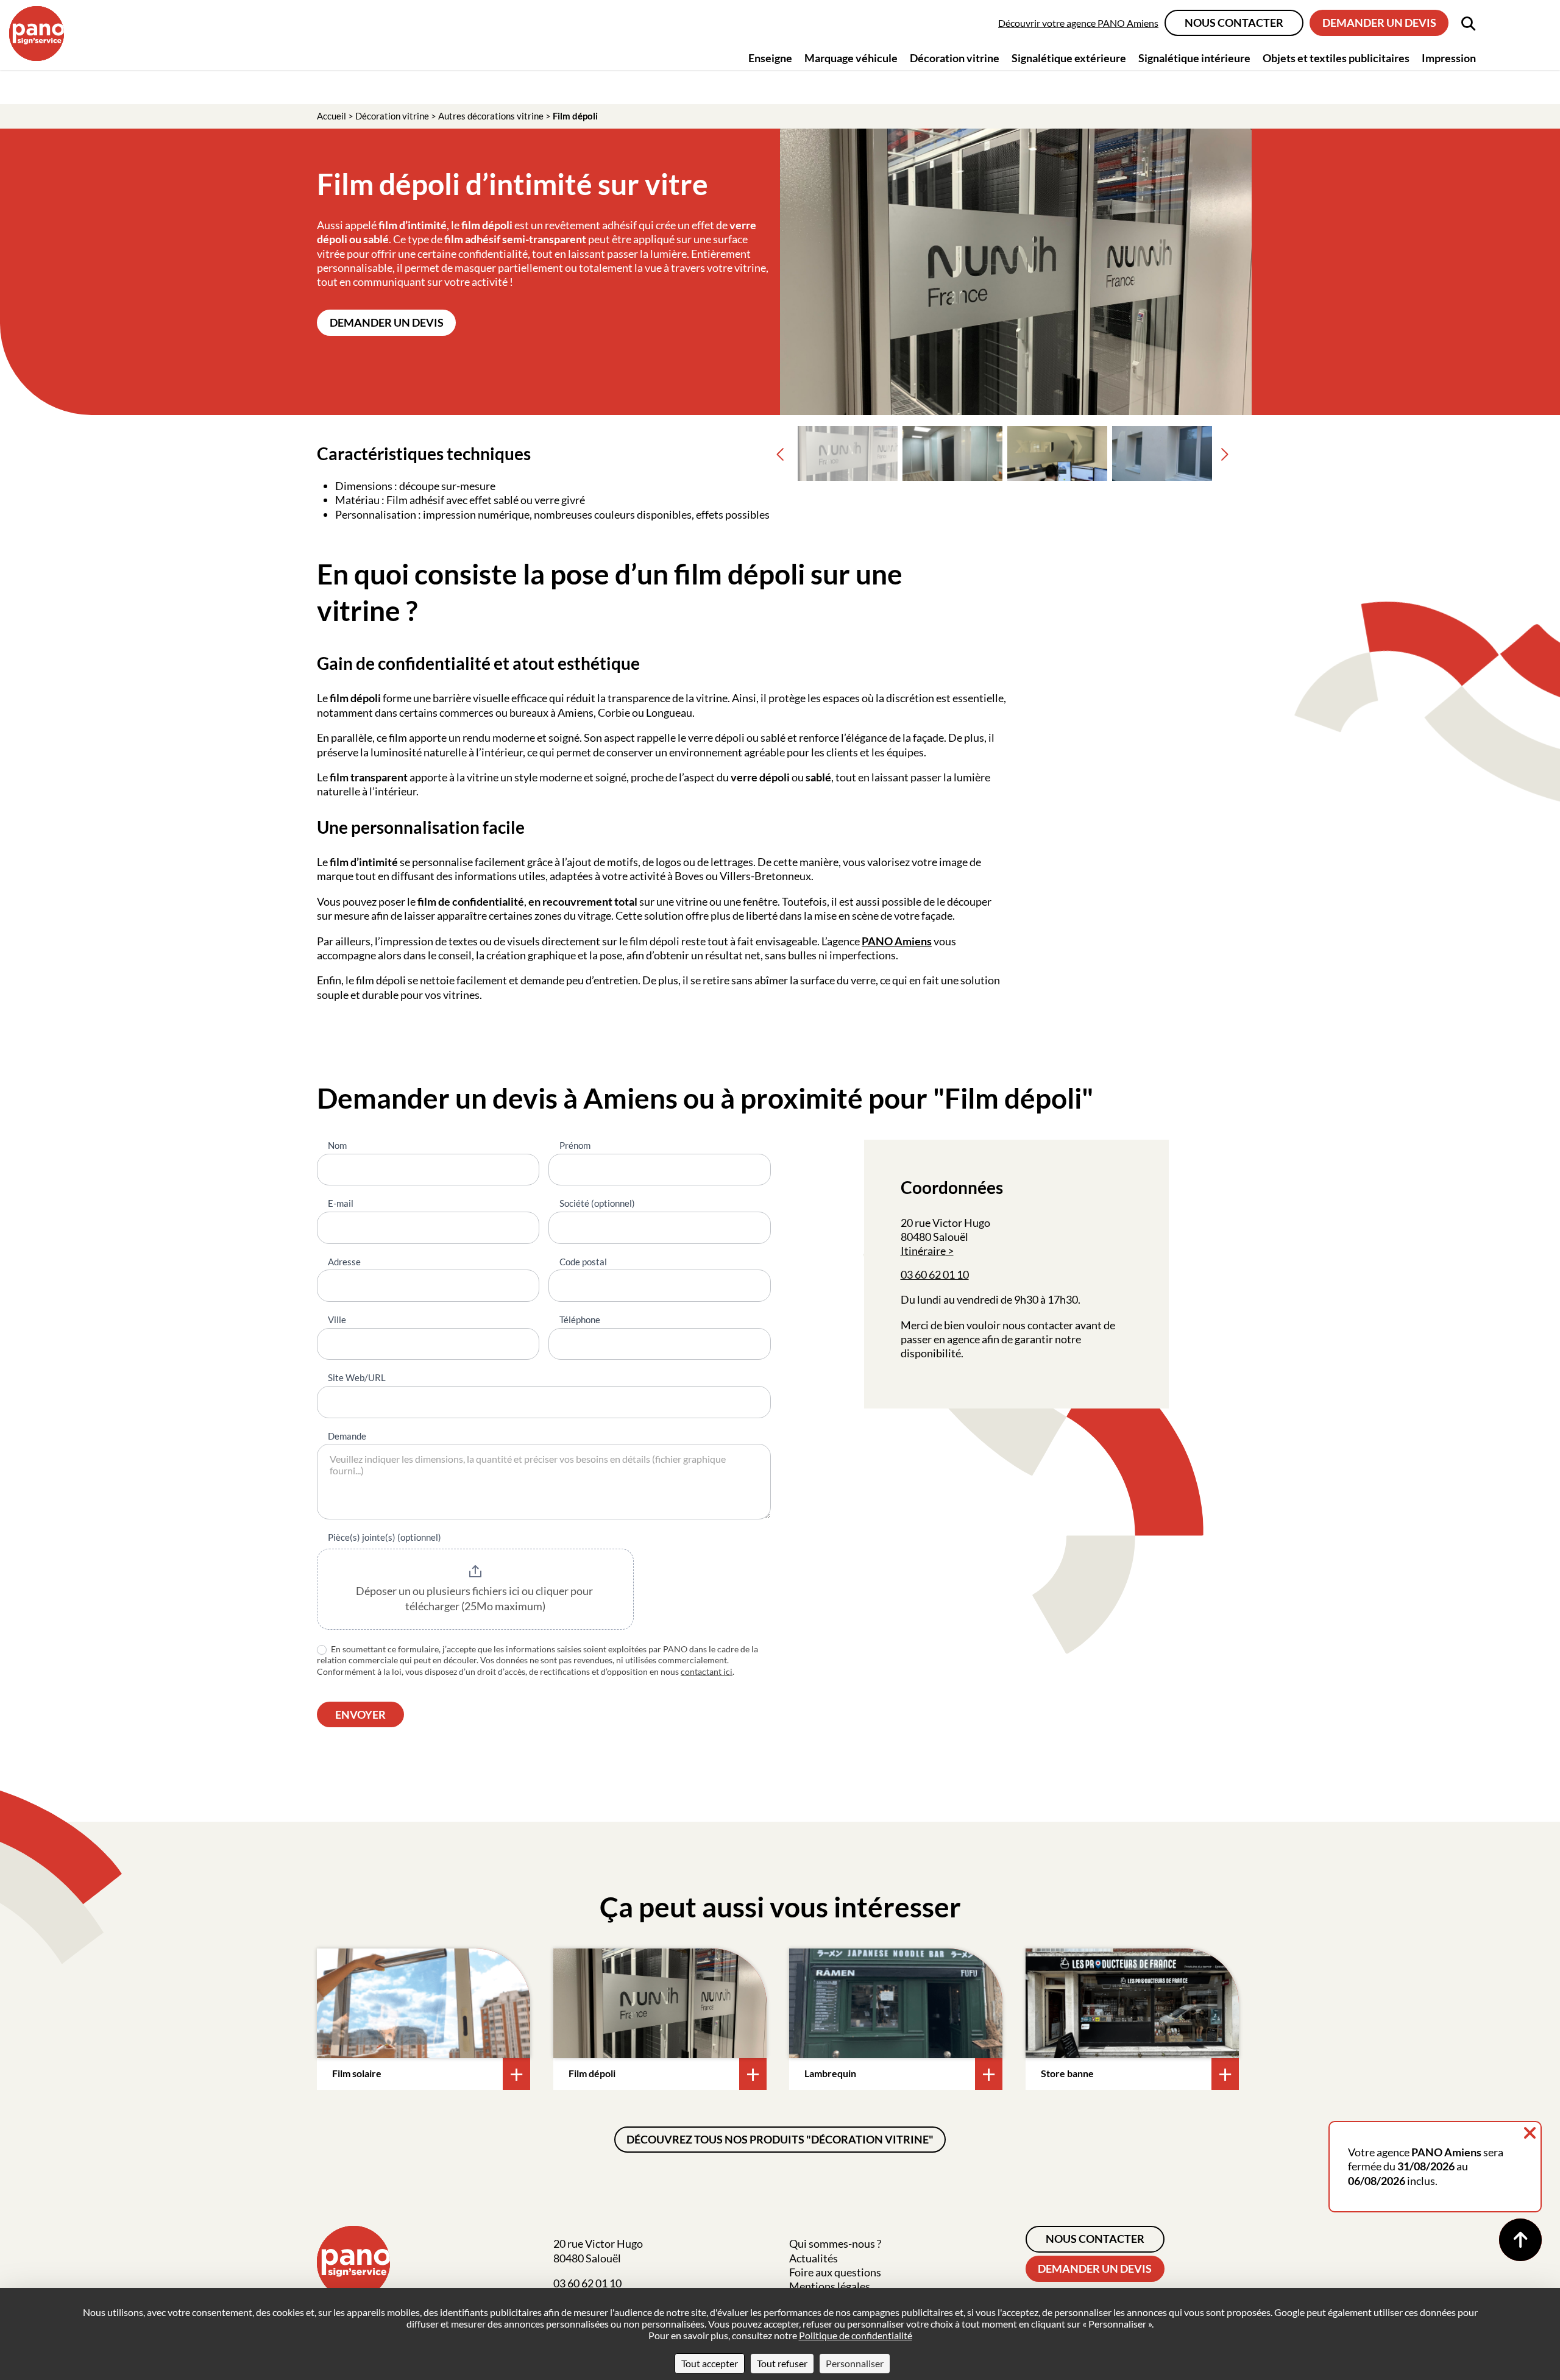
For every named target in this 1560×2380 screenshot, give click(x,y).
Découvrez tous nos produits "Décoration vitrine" (780, 2139)
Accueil (331, 116)
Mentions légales (830, 2286)
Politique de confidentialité (856, 2335)
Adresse (344, 1262)
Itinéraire (923, 1251)
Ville (337, 1320)
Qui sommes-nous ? (835, 2243)
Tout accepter (710, 2363)
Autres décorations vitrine (491, 116)
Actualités (814, 2258)
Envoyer (360, 1714)
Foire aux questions (835, 2272)
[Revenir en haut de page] (1520, 2240)
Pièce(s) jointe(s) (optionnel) (385, 1537)
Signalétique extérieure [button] (1069, 58)
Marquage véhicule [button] (851, 58)
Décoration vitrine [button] (955, 58)
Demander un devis (1379, 23)
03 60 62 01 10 (935, 1274)
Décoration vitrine (392, 116)
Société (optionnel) (597, 1203)
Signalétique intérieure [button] (1194, 58)
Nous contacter (1234, 23)
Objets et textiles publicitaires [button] (1336, 58)
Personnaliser (855, 2363)
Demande (347, 1436)
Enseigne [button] (770, 58)
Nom (337, 1145)
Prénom (575, 1145)
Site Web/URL (357, 1377)
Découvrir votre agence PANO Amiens (1078, 23)
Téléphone (580, 1320)
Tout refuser (782, 2363)
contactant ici (707, 1671)
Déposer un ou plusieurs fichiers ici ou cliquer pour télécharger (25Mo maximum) (475, 1599)
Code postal (583, 1262)
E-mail (341, 1203)
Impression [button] (1449, 58)
